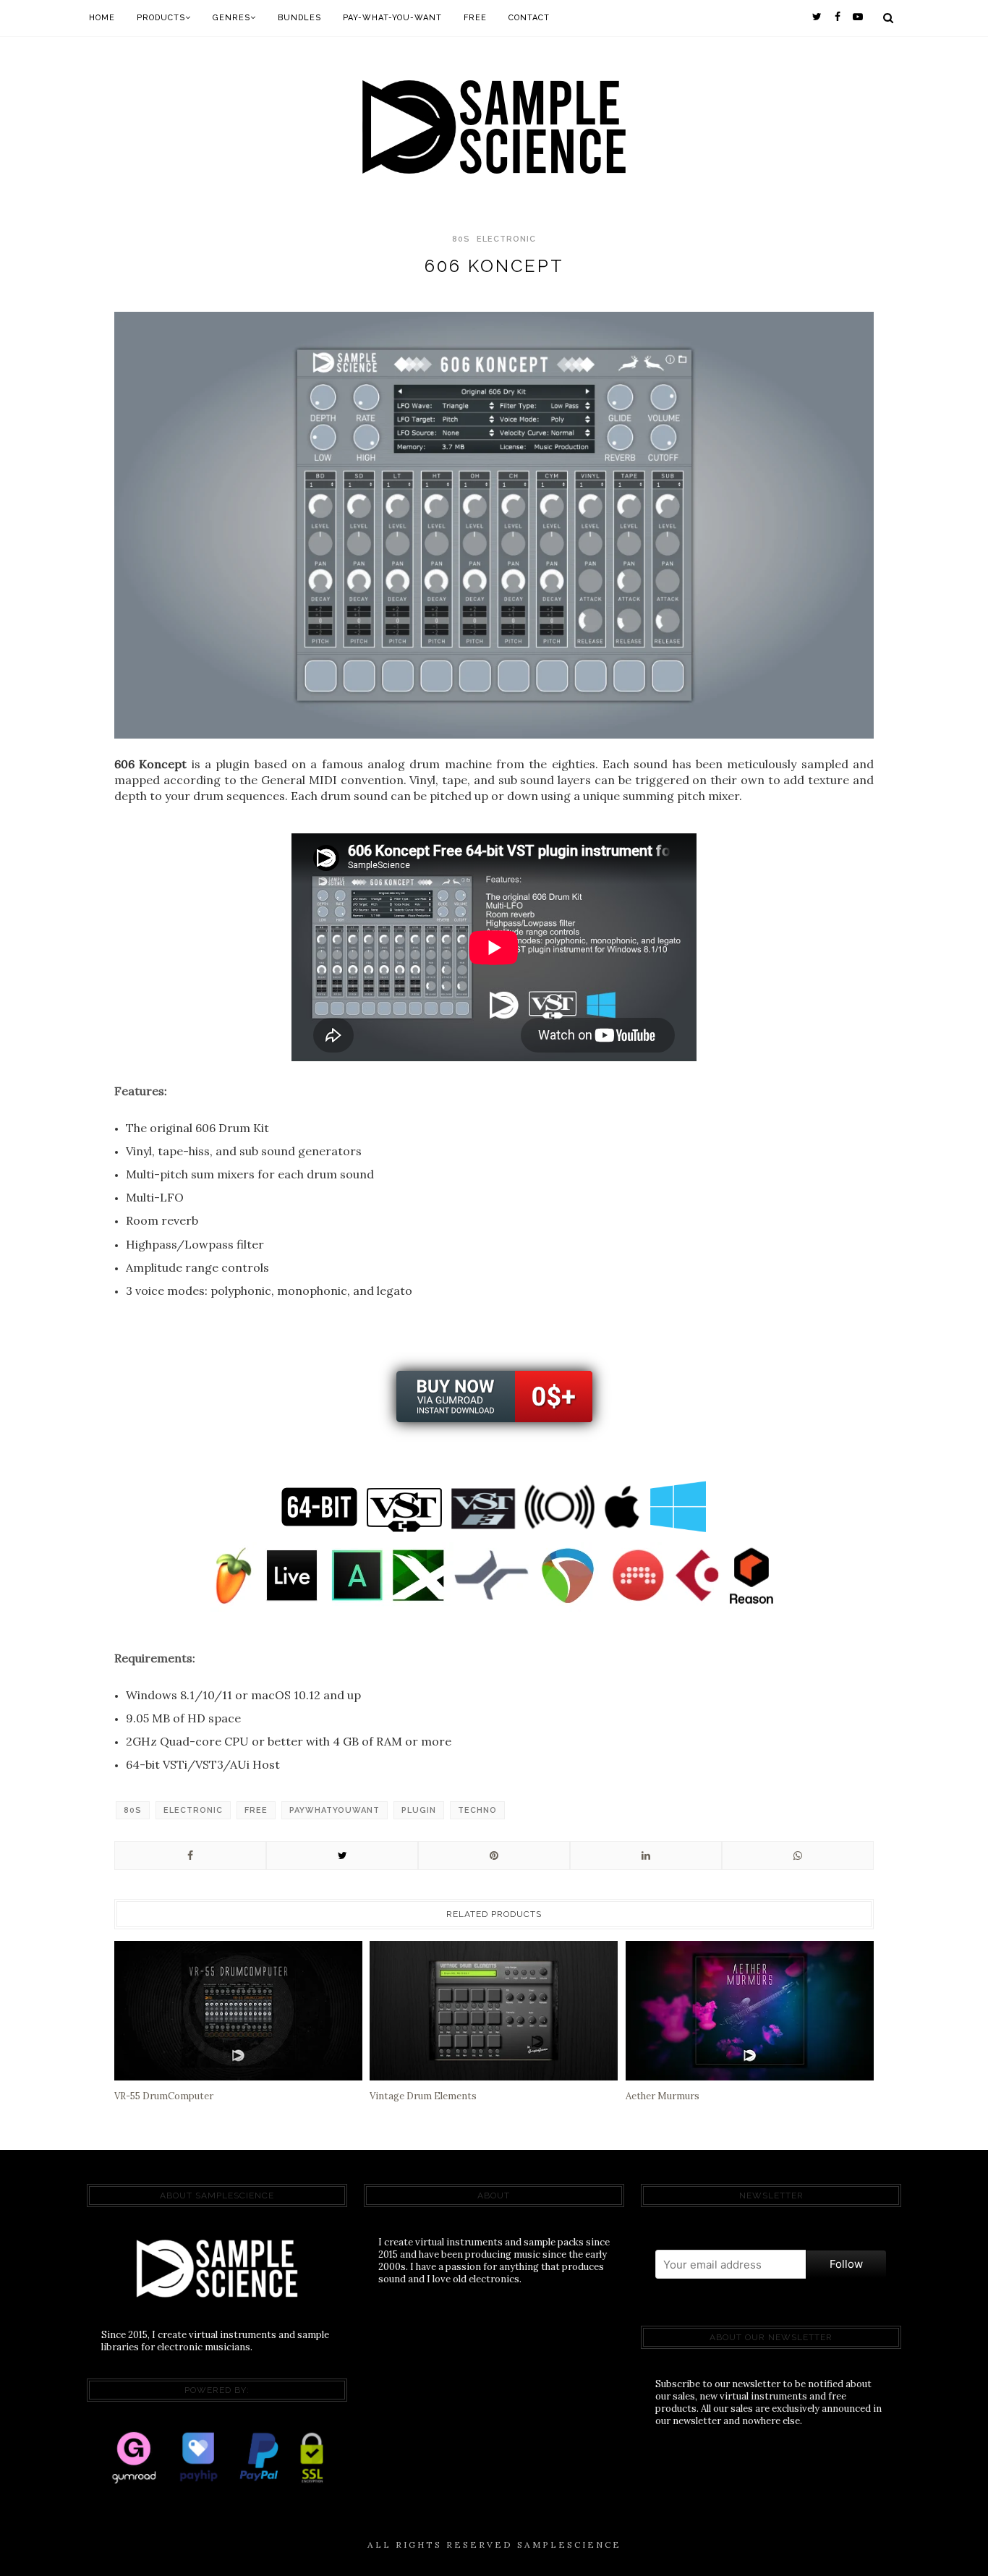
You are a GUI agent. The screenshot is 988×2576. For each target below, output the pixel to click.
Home (102, 18)
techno (477, 1810)
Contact (529, 18)
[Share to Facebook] (190, 1856)
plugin (419, 1810)
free (256, 1810)
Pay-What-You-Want (392, 18)
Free (475, 18)
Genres (231, 18)
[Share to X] (342, 1856)
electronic (506, 239)
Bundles (299, 18)
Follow (846, 2264)
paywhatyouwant (335, 1810)
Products (161, 18)
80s (461, 239)
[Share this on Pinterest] (494, 1856)
